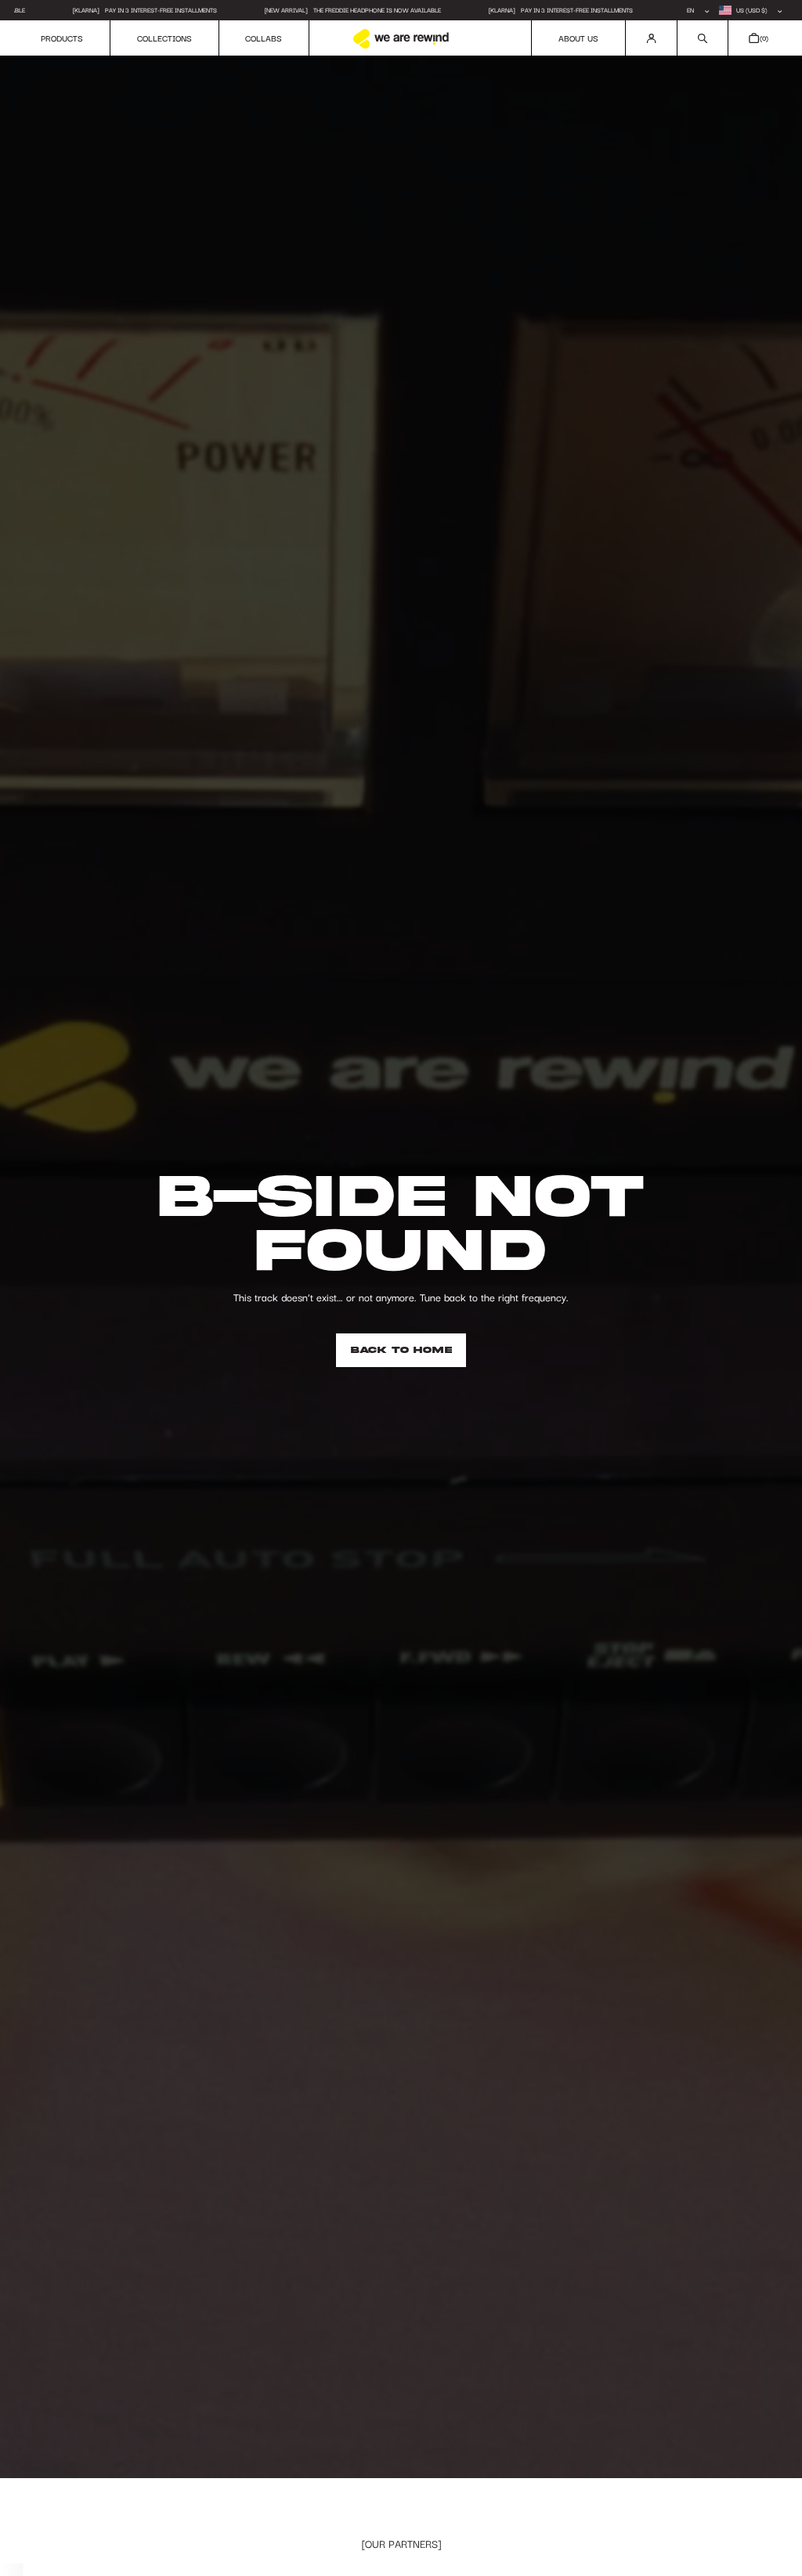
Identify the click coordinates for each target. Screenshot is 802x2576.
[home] (401, 39)
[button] (703, 38)
